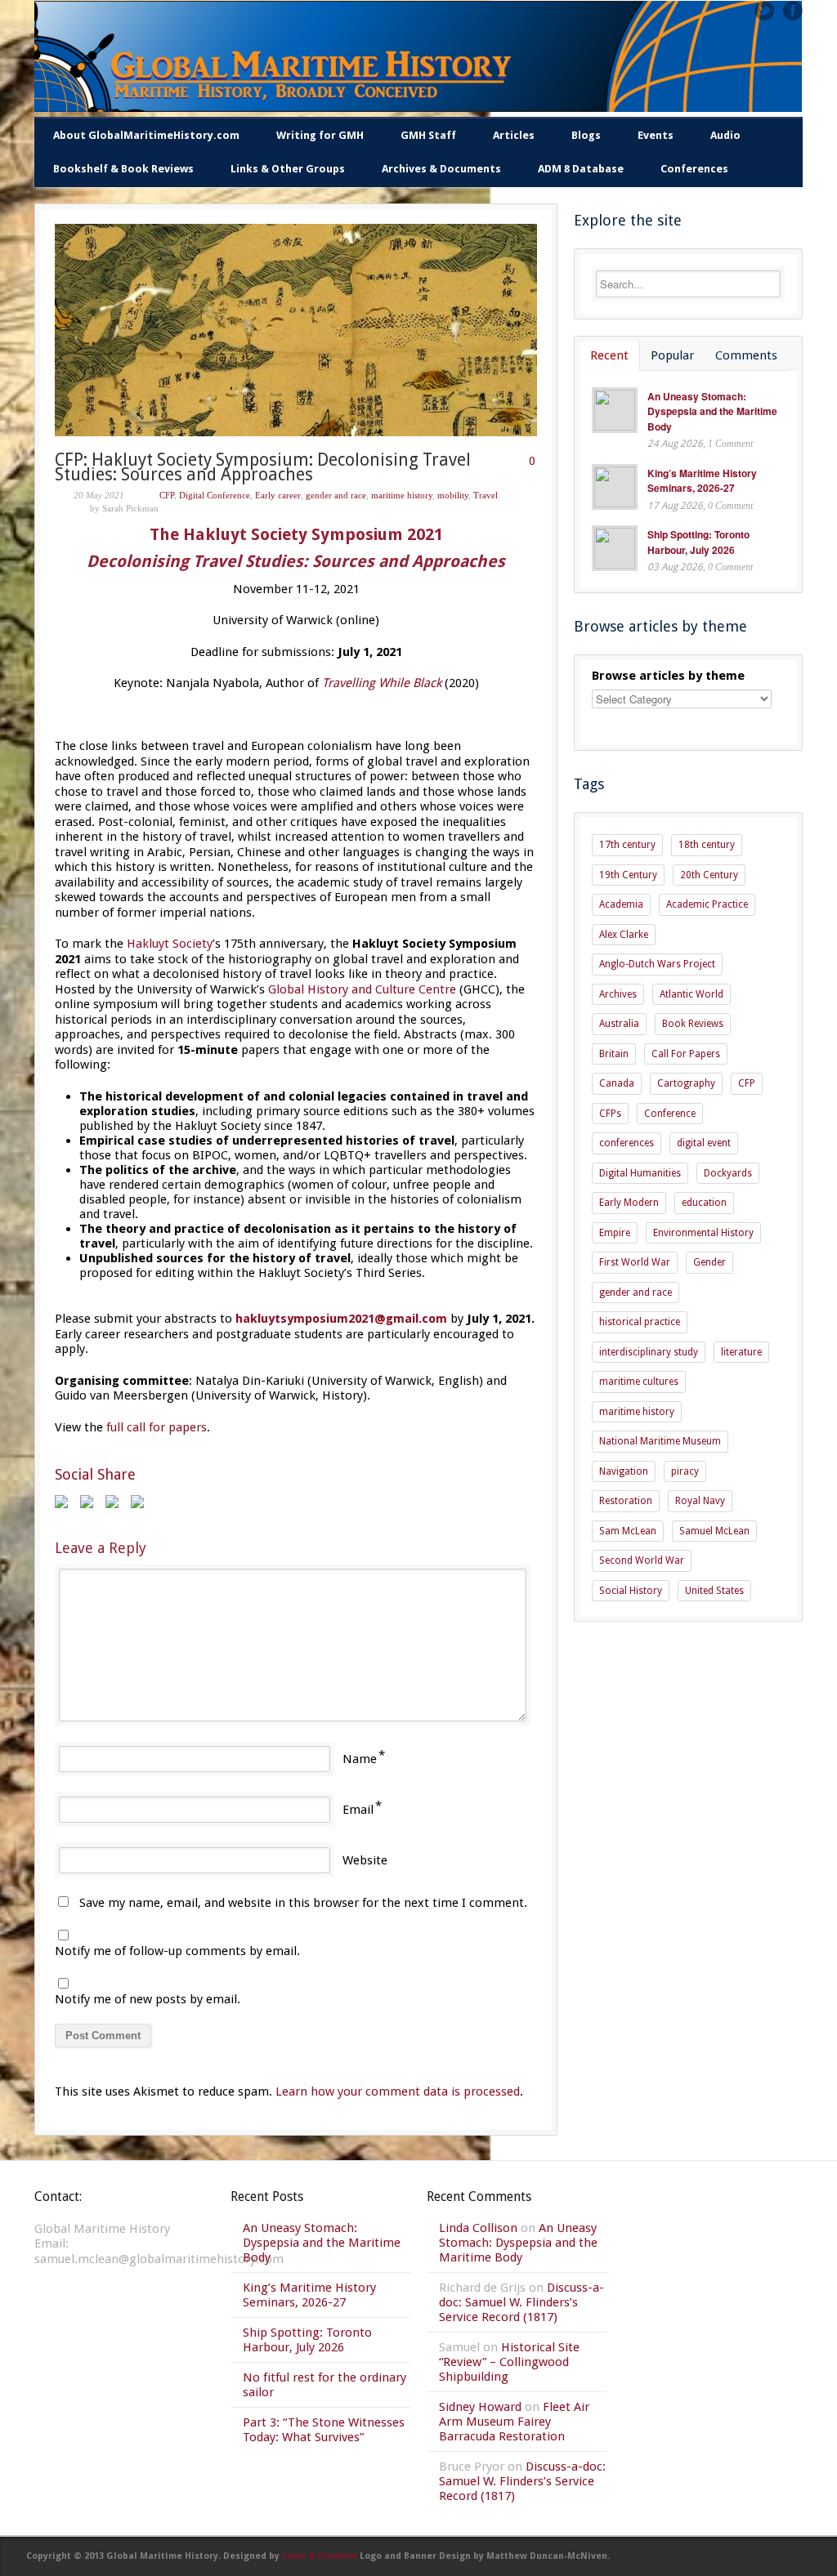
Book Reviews (693, 1024)
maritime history (402, 495)
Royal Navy (700, 1501)
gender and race (336, 495)
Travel (486, 495)
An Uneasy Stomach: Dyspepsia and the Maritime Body (712, 411)
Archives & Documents (441, 169)
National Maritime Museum (660, 1441)
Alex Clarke (624, 935)
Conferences (694, 169)
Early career (278, 495)
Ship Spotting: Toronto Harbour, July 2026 (698, 542)
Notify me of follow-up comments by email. (177, 1951)
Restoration (626, 1501)
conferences (627, 1143)
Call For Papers (686, 1054)
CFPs (610, 1114)
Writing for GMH (320, 135)
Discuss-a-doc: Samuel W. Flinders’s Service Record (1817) (521, 2302)
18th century (707, 845)
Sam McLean (628, 1531)
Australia (619, 1024)
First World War (635, 1262)
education (704, 1203)
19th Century (628, 875)
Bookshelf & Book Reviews (123, 169)
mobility (453, 495)
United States (714, 1591)
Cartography (686, 1083)
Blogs (586, 135)
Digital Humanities (640, 1173)
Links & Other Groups (288, 169)
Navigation (624, 1471)
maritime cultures (639, 1382)
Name (360, 1759)
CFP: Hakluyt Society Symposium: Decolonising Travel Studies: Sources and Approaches (263, 467)
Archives (618, 994)
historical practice (640, 1322)
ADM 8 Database (581, 169)
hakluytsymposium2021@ (341, 1319)
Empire (615, 1233)
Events (656, 135)
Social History (631, 1591)
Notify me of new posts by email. (148, 1999)
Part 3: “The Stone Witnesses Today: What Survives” (324, 2430)
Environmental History (703, 1233)
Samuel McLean (714, 1531)
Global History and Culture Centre (362, 989)
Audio (725, 135)
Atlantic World (692, 994)
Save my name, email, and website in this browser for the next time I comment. (303, 1903)
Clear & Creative (320, 2556)
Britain (614, 1054)
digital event (704, 1143)
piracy (685, 1471)
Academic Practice (707, 904)
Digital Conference (215, 495)
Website (365, 1860)
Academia (621, 904)
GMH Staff (428, 135)
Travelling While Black (382, 683)
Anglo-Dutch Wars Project (657, 964)
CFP (167, 495)
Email (358, 1810)
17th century (627, 845)
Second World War (642, 1560)
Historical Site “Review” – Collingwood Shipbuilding (509, 2362)
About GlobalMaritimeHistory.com (146, 135)
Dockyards (728, 1173)
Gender (709, 1262)
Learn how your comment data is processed (398, 2092)
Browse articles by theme (668, 676)
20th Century (709, 875)
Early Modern (629, 1203)
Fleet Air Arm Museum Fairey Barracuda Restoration (514, 2422)
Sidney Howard (480, 2407)
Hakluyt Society (170, 944)
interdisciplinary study (649, 1352)
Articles (514, 135)
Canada (617, 1083)
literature (741, 1352)
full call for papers (157, 1427)
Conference (670, 1114)
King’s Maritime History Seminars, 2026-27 (702, 481)
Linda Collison (478, 2228)
